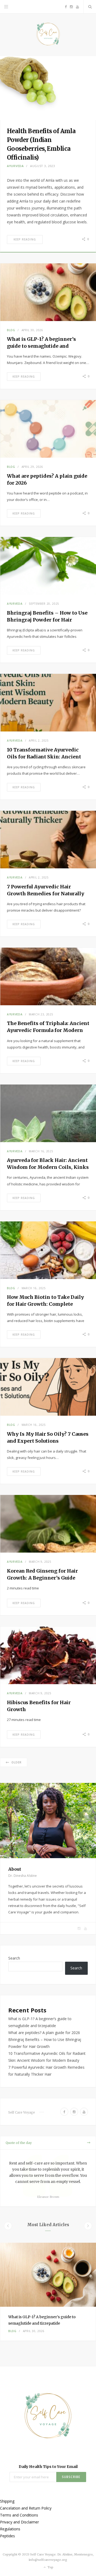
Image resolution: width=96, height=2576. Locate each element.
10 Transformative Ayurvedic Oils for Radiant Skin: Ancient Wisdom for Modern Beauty (44, 757)
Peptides (7, 2536)
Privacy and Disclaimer (19, 2522)
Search (14, 1958)
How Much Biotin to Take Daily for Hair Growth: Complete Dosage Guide (45, 1304)
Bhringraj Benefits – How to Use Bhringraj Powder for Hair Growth (47, 620)
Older (17, 1762)
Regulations (10, 2529)
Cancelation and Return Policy (26, 2508)
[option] (48, 2292)
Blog (11, 330)
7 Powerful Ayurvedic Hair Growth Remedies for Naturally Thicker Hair (46, 894)
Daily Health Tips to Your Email (48, 2467)
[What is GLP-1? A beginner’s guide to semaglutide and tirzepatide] (48, 2275)
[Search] (90, 7)
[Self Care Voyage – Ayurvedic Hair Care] (48, 35)
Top (50, 2567)
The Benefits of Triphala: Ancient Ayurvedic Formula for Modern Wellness (48, 1030)
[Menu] (6, 7)
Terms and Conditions (19, 2515)
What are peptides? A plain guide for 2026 (44, 2033)
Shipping (7, 2501)
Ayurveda (15, 166)
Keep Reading (25, 239)
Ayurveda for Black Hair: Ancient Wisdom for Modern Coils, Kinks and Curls (48, 1167)
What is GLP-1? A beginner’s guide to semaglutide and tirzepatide (41, 346)
